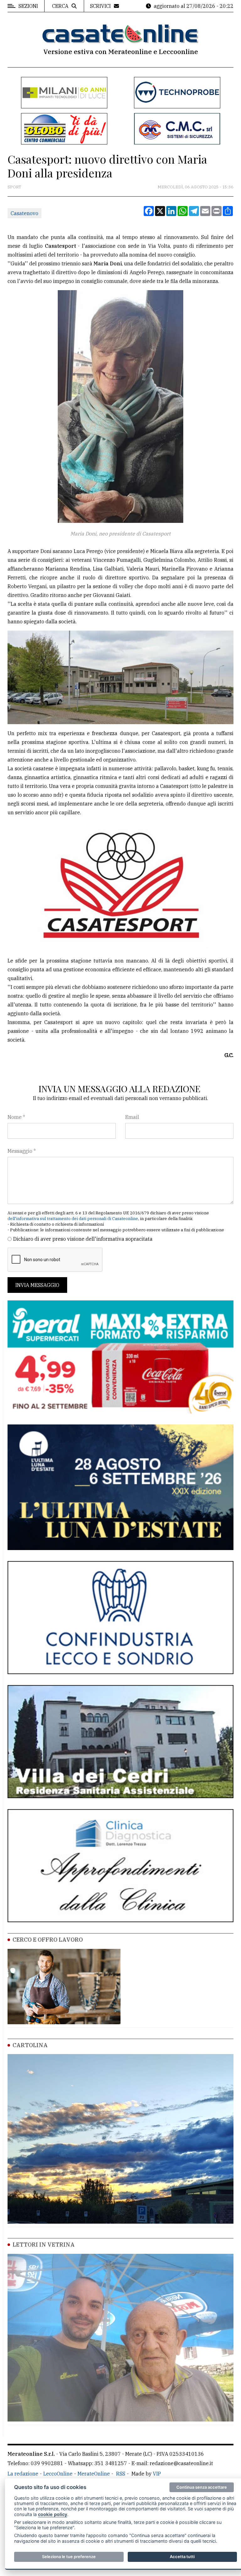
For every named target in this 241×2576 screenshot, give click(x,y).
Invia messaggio (37, 1285)
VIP (157, 2474)
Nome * (16, 1117)
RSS (121, 2474)
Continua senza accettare (202, 2487)
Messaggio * (22, 1151)
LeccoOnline (58, 2474)
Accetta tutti (182, 2557)
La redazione (23, 2474)
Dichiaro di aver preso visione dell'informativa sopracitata (83, 1239)
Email (132, 1117)
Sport (14, 187)
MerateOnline (94, 2474)
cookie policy (53, 2514)
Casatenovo (24, 213)
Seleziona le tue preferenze (69, 2557)
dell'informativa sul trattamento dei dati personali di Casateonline (73, 1219)
